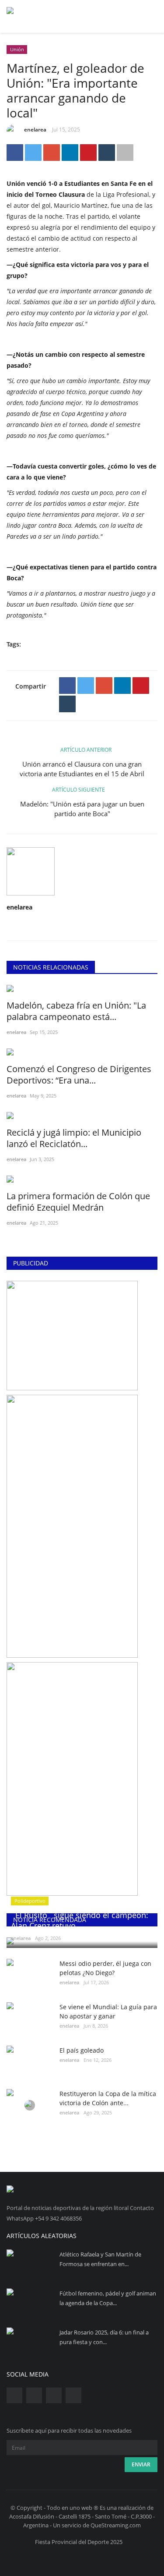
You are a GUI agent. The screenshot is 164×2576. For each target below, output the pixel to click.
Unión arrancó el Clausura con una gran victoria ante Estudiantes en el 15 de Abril (82, 769)
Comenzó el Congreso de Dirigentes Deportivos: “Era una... (79, 1075)
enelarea (35, 130)
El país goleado (82, 2050)
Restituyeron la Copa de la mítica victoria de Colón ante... (108, 2098)
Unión (17, 49)
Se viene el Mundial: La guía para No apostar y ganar (108, 2011)
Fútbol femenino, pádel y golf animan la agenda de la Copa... (108, 2298)
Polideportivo (30, 1901)
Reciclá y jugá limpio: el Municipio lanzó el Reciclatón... (74, 1138)
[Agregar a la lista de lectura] (125, 153)
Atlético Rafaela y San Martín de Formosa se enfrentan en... (100, 2259)
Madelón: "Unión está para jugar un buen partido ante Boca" (82, 809)
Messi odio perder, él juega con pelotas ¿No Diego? (105, 1968)
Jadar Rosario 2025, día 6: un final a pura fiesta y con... (104, 2337)
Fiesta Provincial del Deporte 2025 (79, 2542)
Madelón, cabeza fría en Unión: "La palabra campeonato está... (76, 1011)
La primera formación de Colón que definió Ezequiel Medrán (78, 1202)
